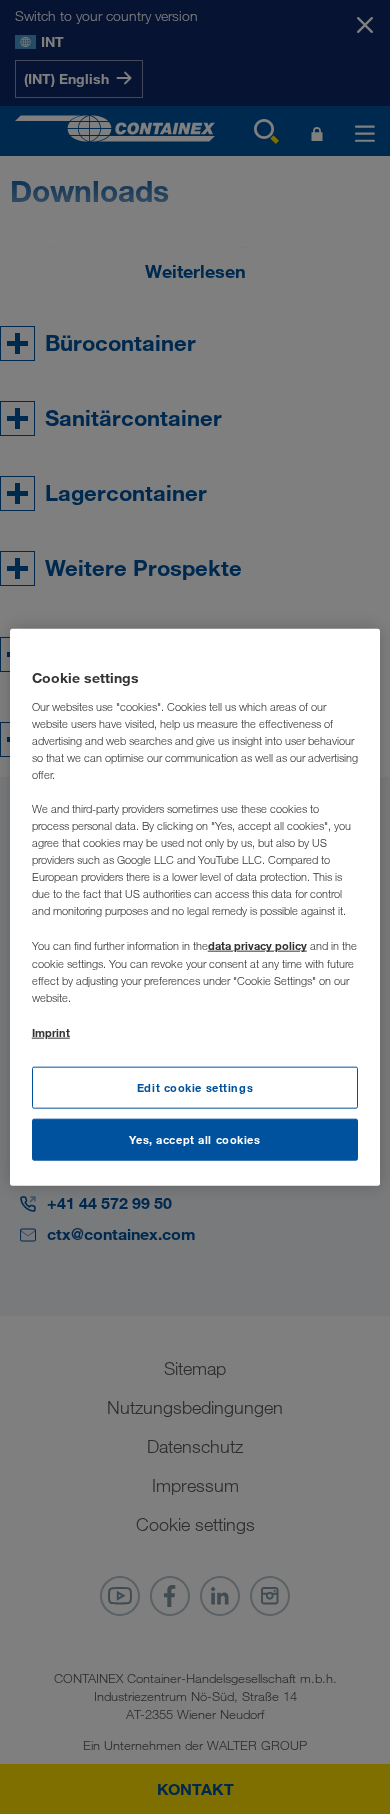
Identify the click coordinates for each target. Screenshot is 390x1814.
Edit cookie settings (195, 1087)
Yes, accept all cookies (194, 1138)
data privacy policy (257, 945)
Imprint (51, 1031)
